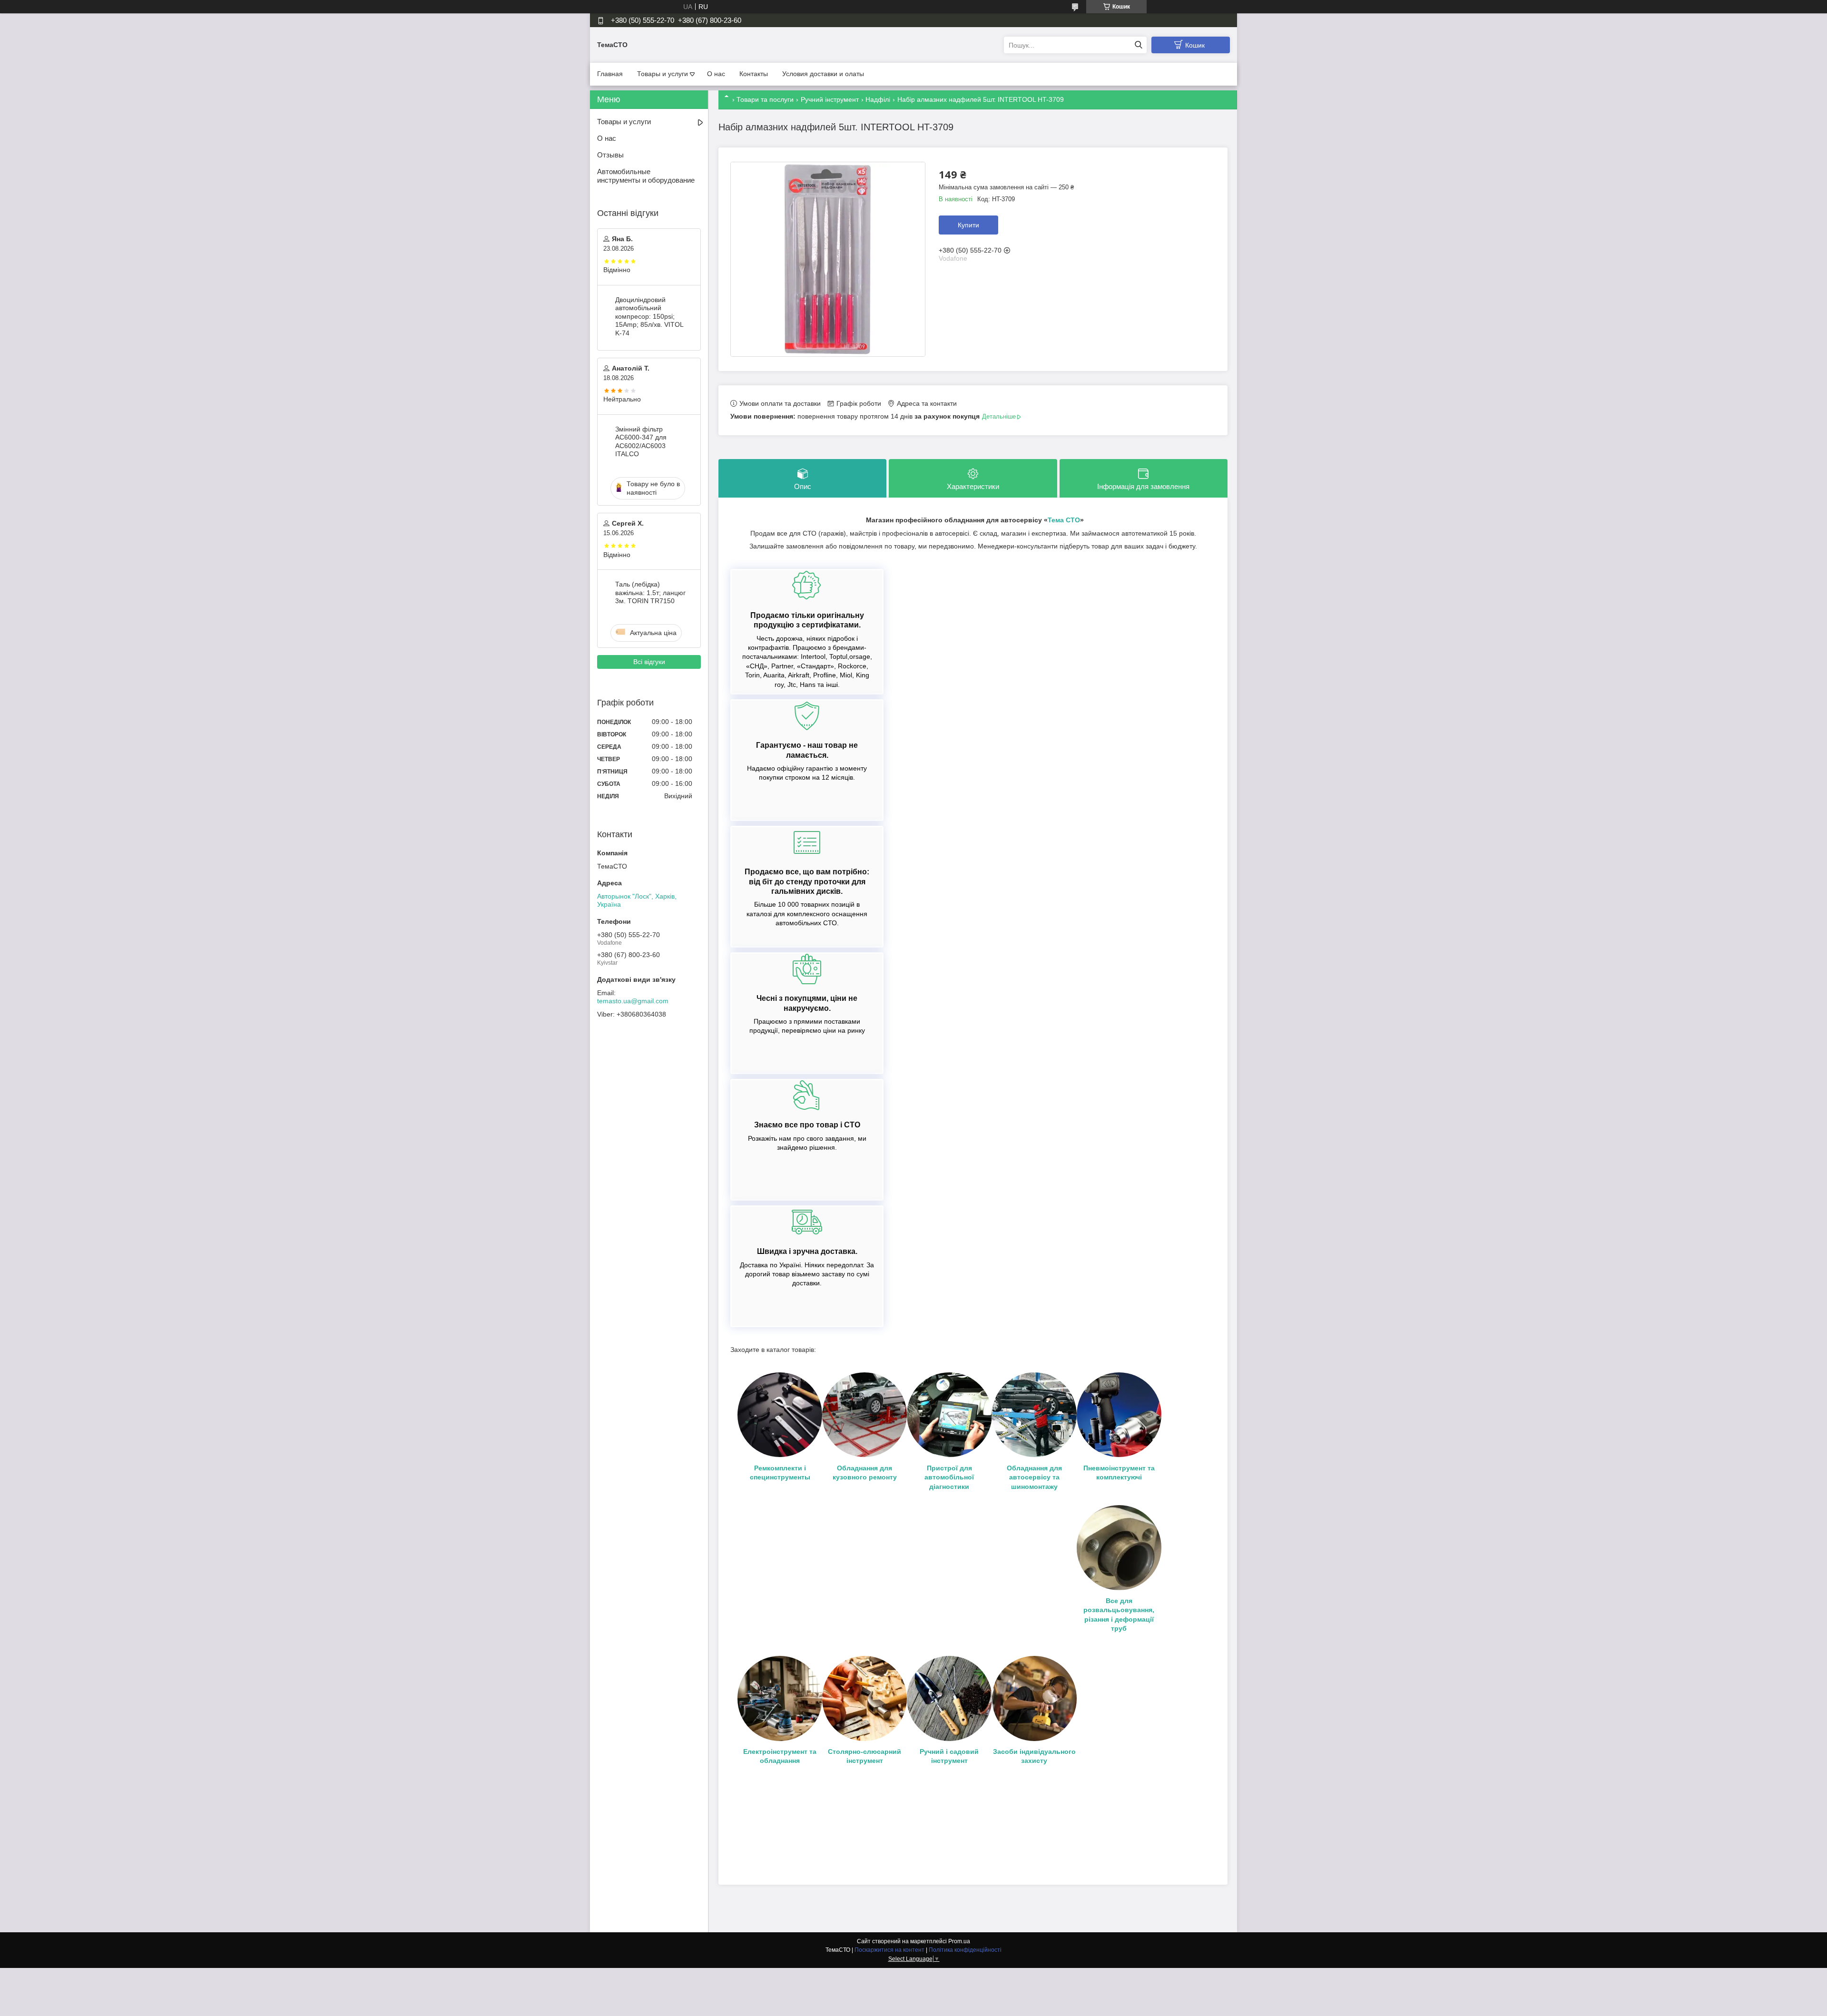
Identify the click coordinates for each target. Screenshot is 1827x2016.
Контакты (754, 74)
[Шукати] (1138, 45)
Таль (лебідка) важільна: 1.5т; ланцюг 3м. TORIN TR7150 (650, 592)
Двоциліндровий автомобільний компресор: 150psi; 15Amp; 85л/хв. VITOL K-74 (649, 316)
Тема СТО (1064, 520)
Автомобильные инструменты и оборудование (646, 176)
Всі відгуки (649, 662)
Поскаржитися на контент (889, 1950)
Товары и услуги (663, 74)
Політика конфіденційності (965, 1950)
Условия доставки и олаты (823, 74)
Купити (968, 225)
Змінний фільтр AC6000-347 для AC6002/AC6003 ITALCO (641, 442)
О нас (716, 74)
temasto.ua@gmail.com (633, 1001)
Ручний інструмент (830, 99)
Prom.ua (959, 1941)
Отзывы (610, 155)
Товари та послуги (765, 99)
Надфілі (878, 99)
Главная (610, 74)
